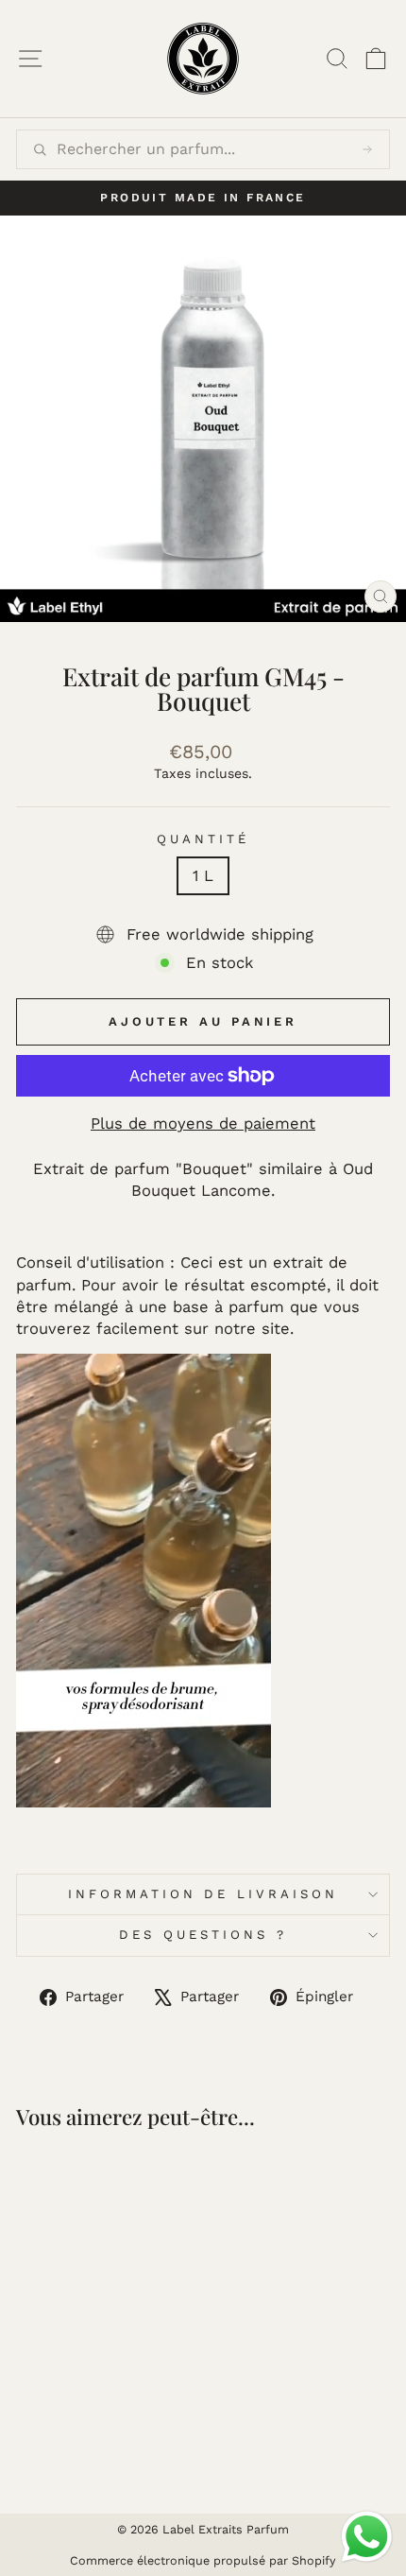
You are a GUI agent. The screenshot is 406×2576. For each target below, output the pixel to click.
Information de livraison (203, 1894)
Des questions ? (203, 1935)
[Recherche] (367, 149)
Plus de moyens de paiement (203, 1124)
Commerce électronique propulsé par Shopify (203, 2560)
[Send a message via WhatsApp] (367, 2537)
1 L (203, 876)
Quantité (203, 839)
